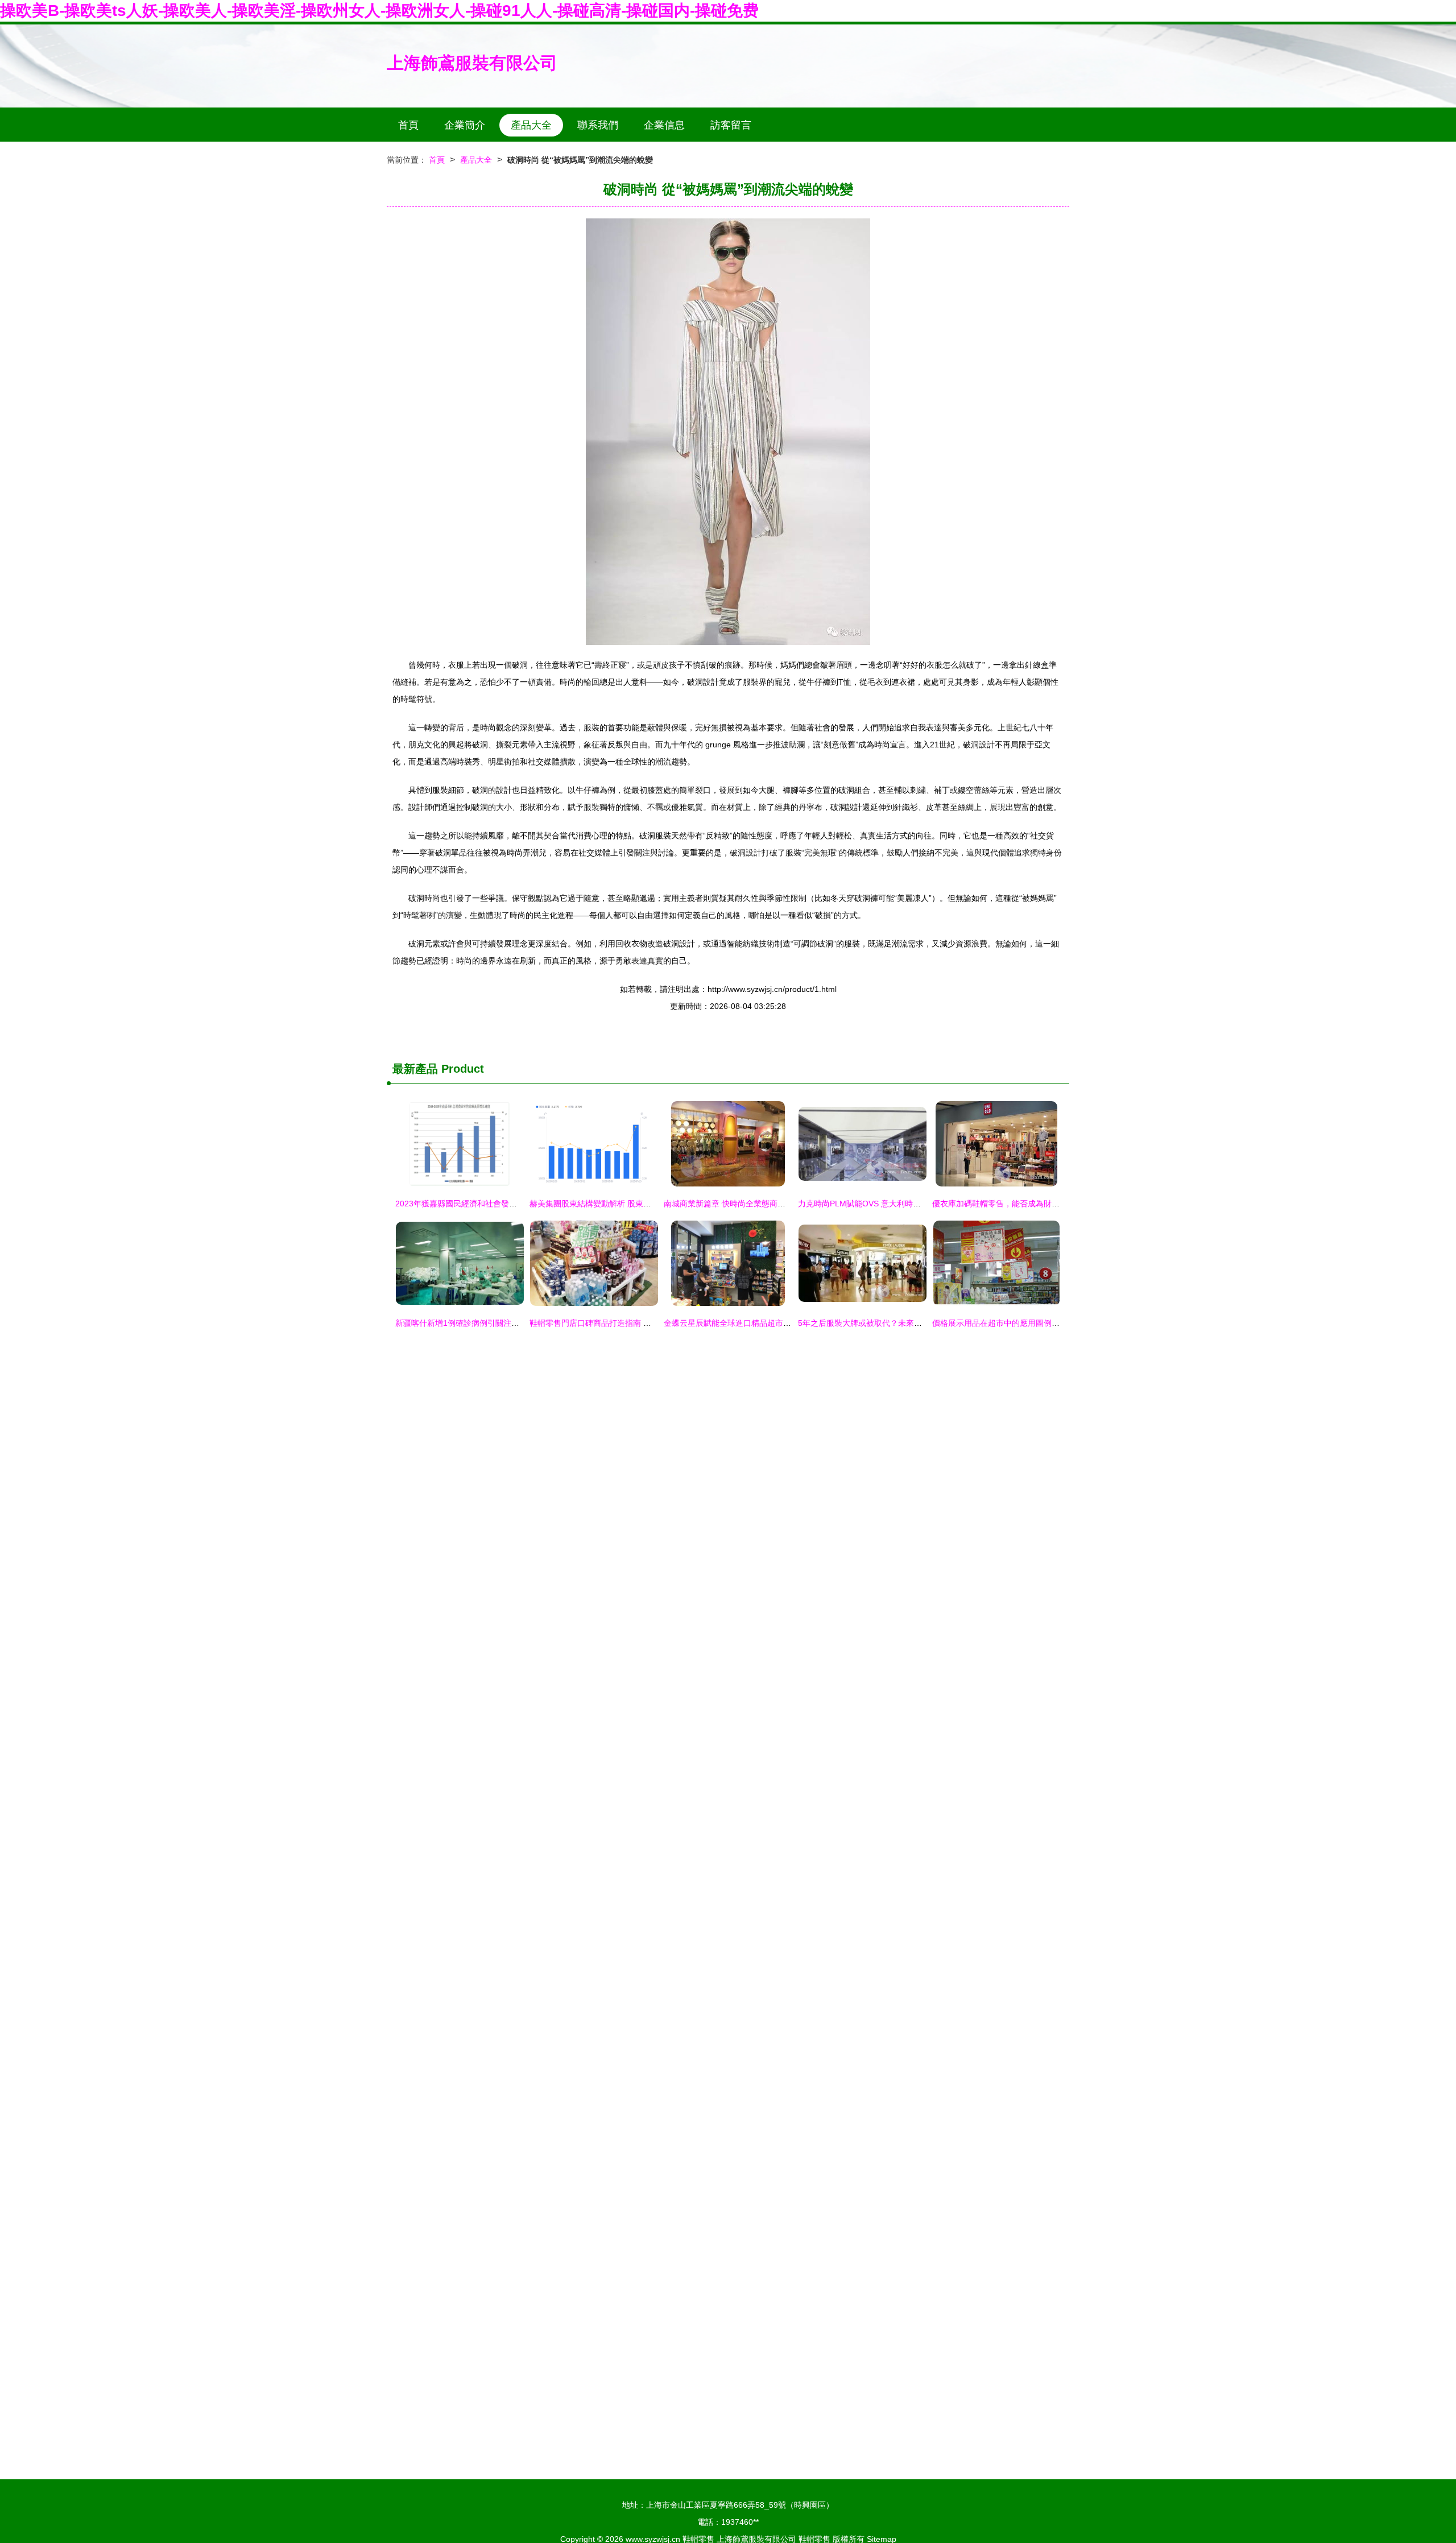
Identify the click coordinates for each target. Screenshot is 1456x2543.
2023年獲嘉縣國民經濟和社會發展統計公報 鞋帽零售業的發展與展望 (517, 1204)
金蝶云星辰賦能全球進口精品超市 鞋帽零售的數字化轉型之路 (772, 1323)
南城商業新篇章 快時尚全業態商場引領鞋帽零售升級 (756, 1204)
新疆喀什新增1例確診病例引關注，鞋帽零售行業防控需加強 (501, 1323)
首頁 (408, 125)
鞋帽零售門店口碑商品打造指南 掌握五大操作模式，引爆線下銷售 (646, 1323)
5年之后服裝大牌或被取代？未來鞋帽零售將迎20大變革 (896, 1323)
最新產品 (415, 1069)
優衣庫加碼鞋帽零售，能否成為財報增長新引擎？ (1020, 1204)
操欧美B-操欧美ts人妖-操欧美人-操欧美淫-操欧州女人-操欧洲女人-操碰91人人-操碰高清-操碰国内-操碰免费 (379, 11)
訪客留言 (731, 125)
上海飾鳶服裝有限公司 (472, 63)
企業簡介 (465, 125)
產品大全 (531, 125)
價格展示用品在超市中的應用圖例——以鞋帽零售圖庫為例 (1036, 1323)
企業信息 (664, 125)
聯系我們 (598, 125)
